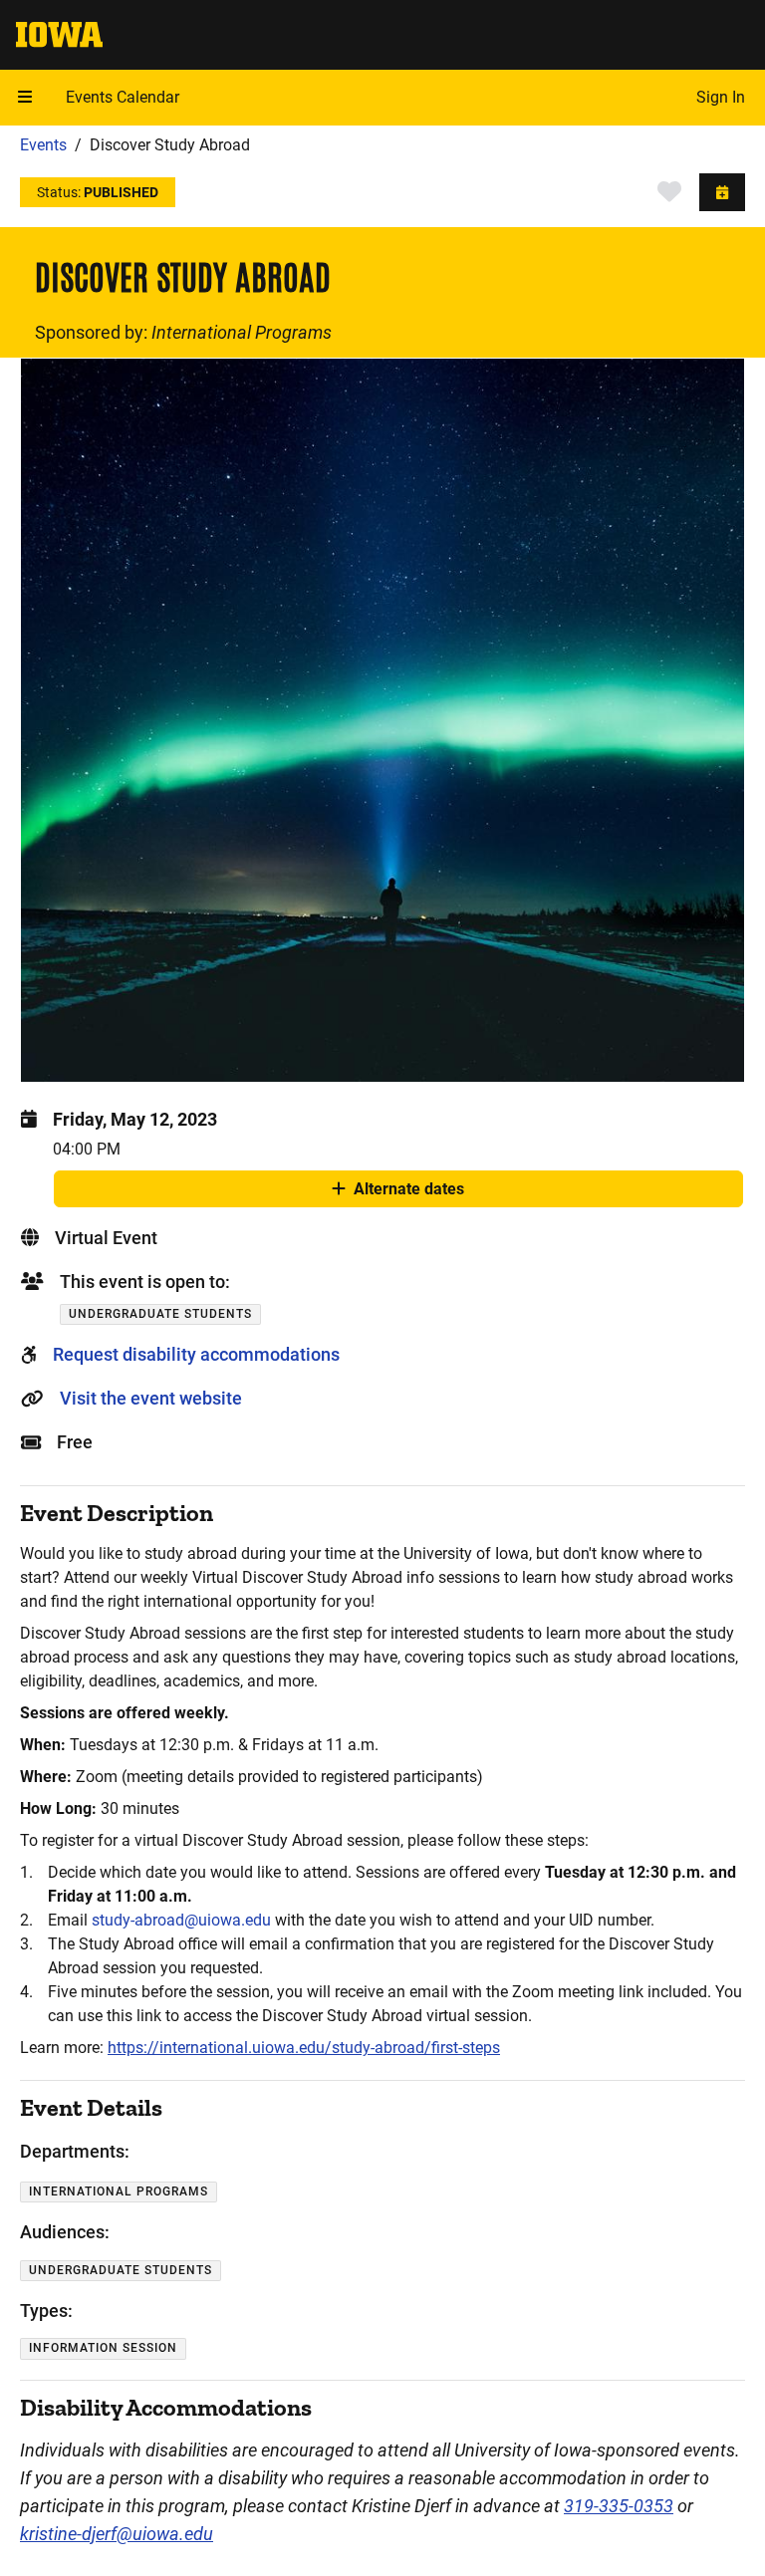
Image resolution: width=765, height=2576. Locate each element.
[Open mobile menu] (25, 98)
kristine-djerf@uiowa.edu (117, 2534)
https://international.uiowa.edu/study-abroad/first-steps (304, 2048)
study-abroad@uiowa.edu (181, 1920)
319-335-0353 (619, 2506)
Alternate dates (409, 1193)
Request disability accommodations (196, 1354)
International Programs (242, 332)
